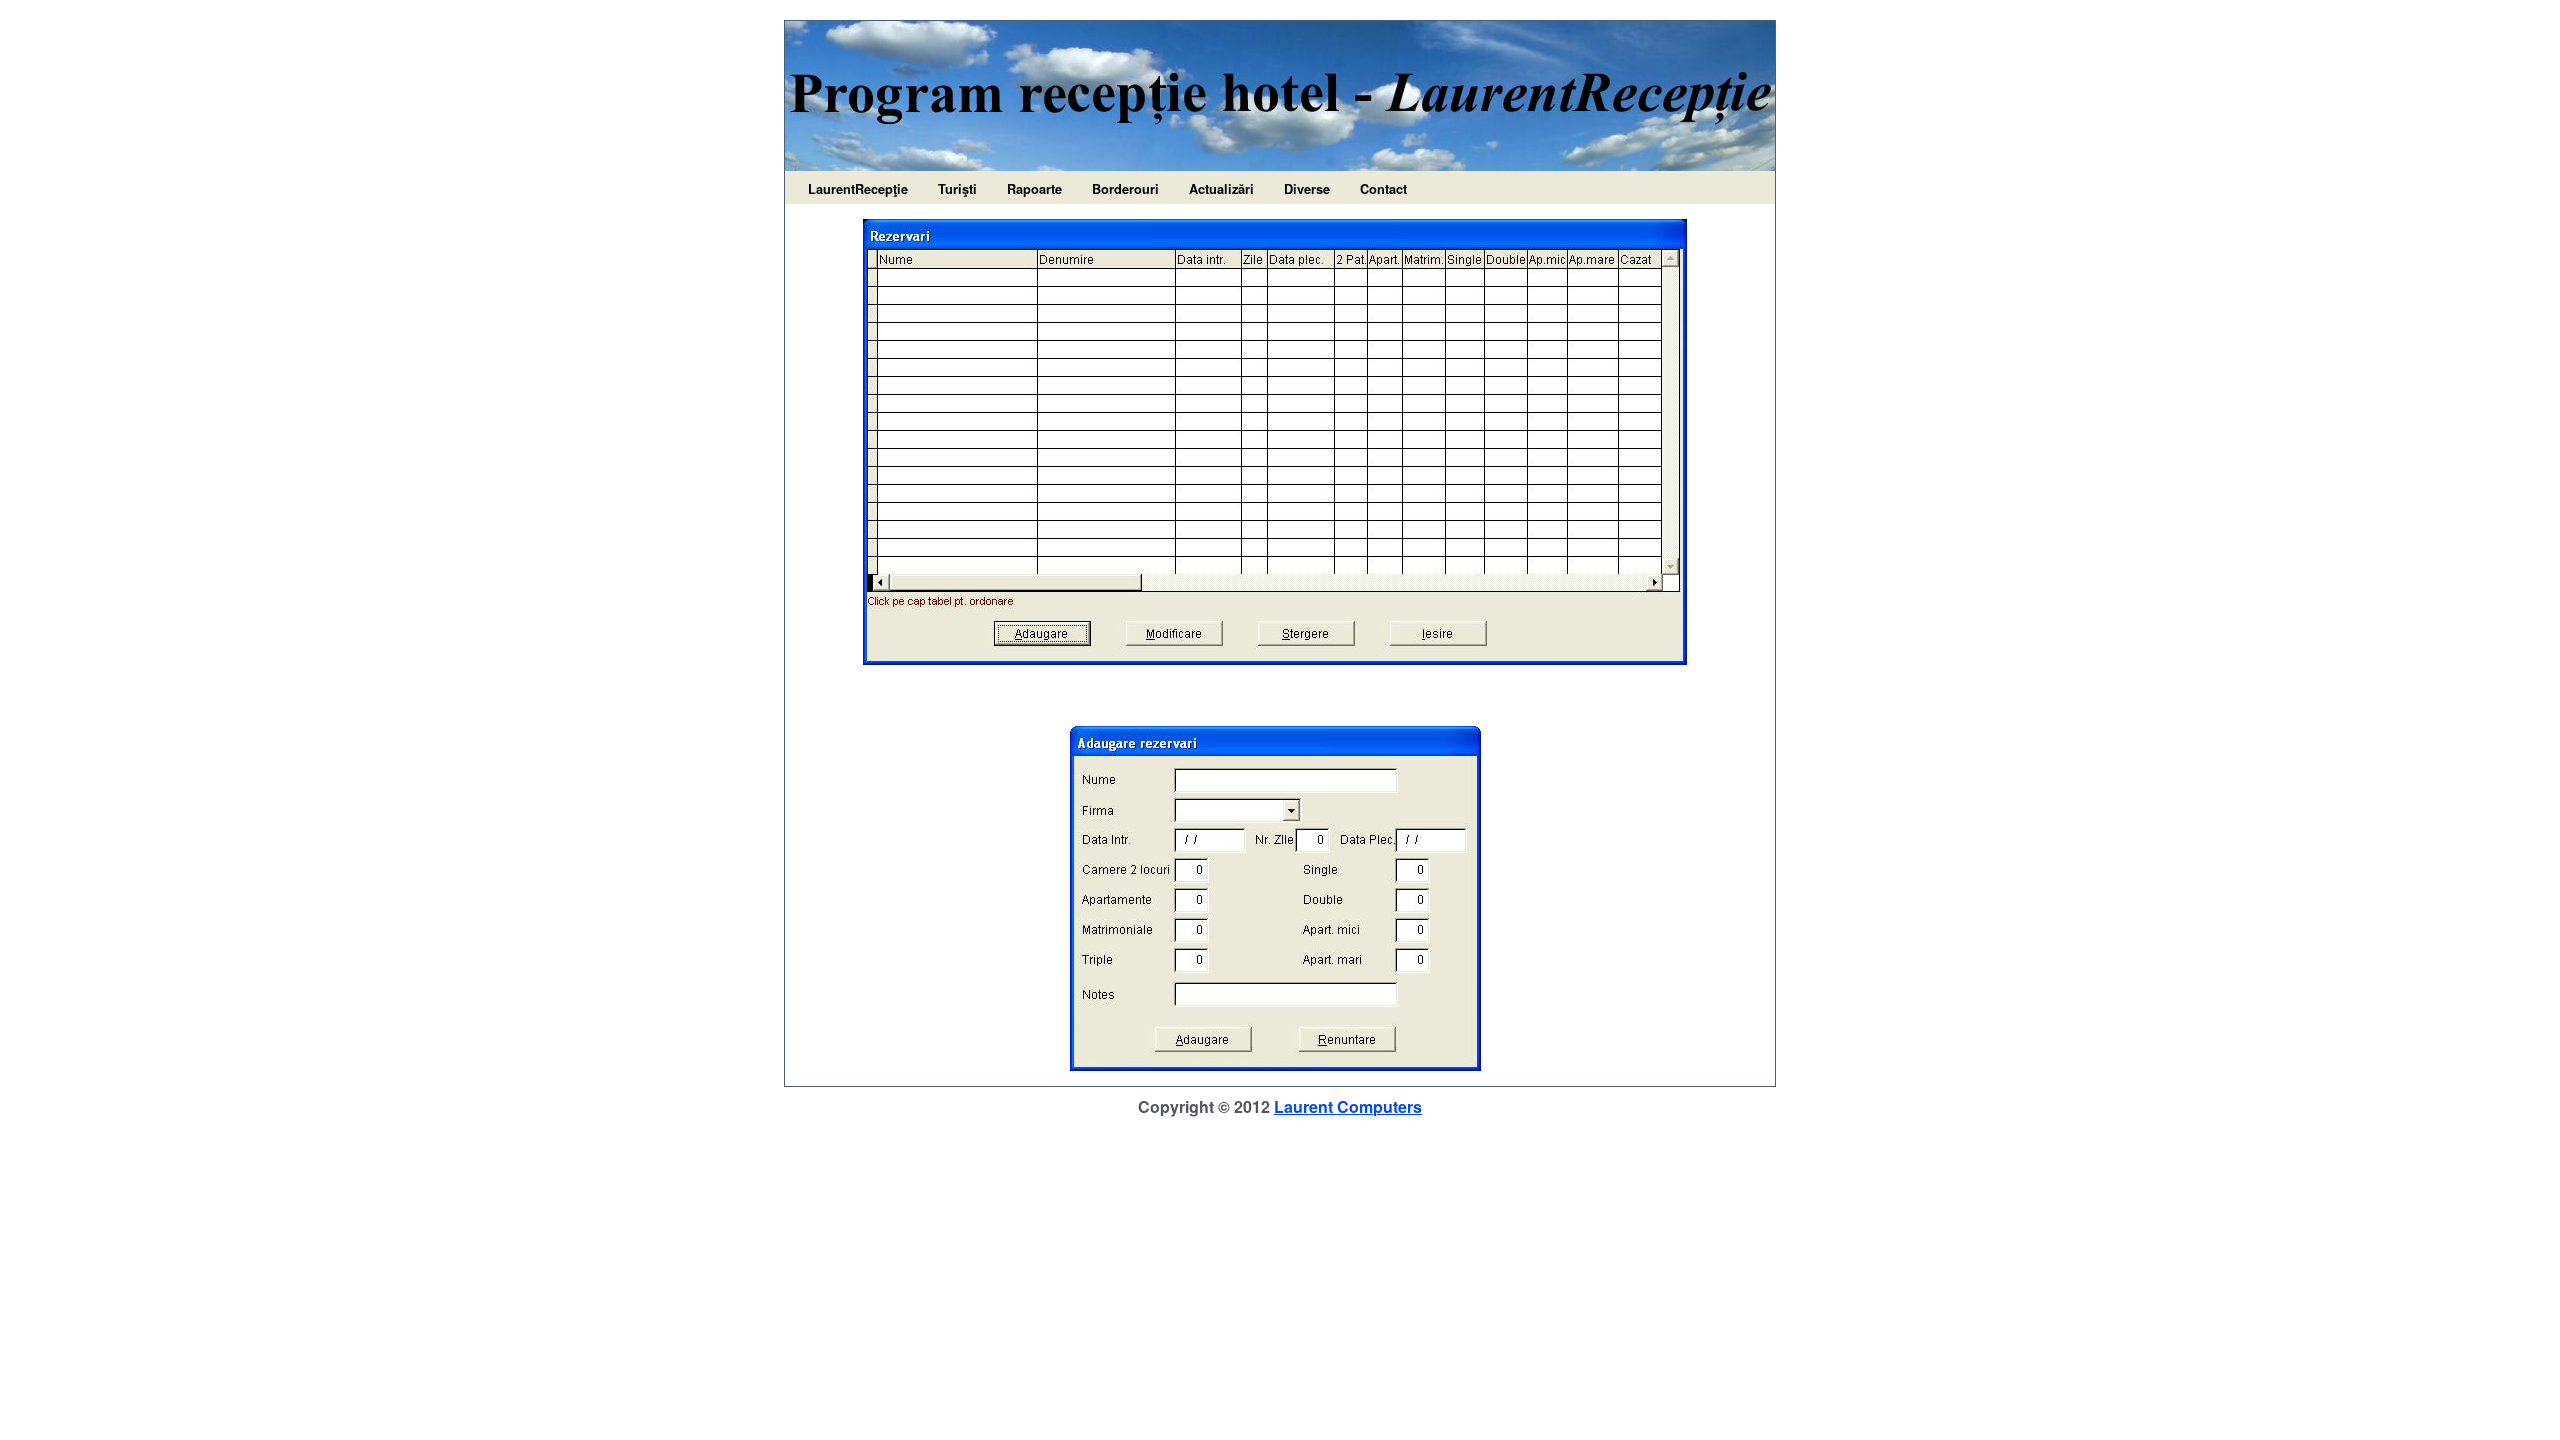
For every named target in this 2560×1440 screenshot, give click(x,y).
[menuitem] (858, 189)
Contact (1383, 189)
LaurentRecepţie (858, 189)
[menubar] (1107, 189)
